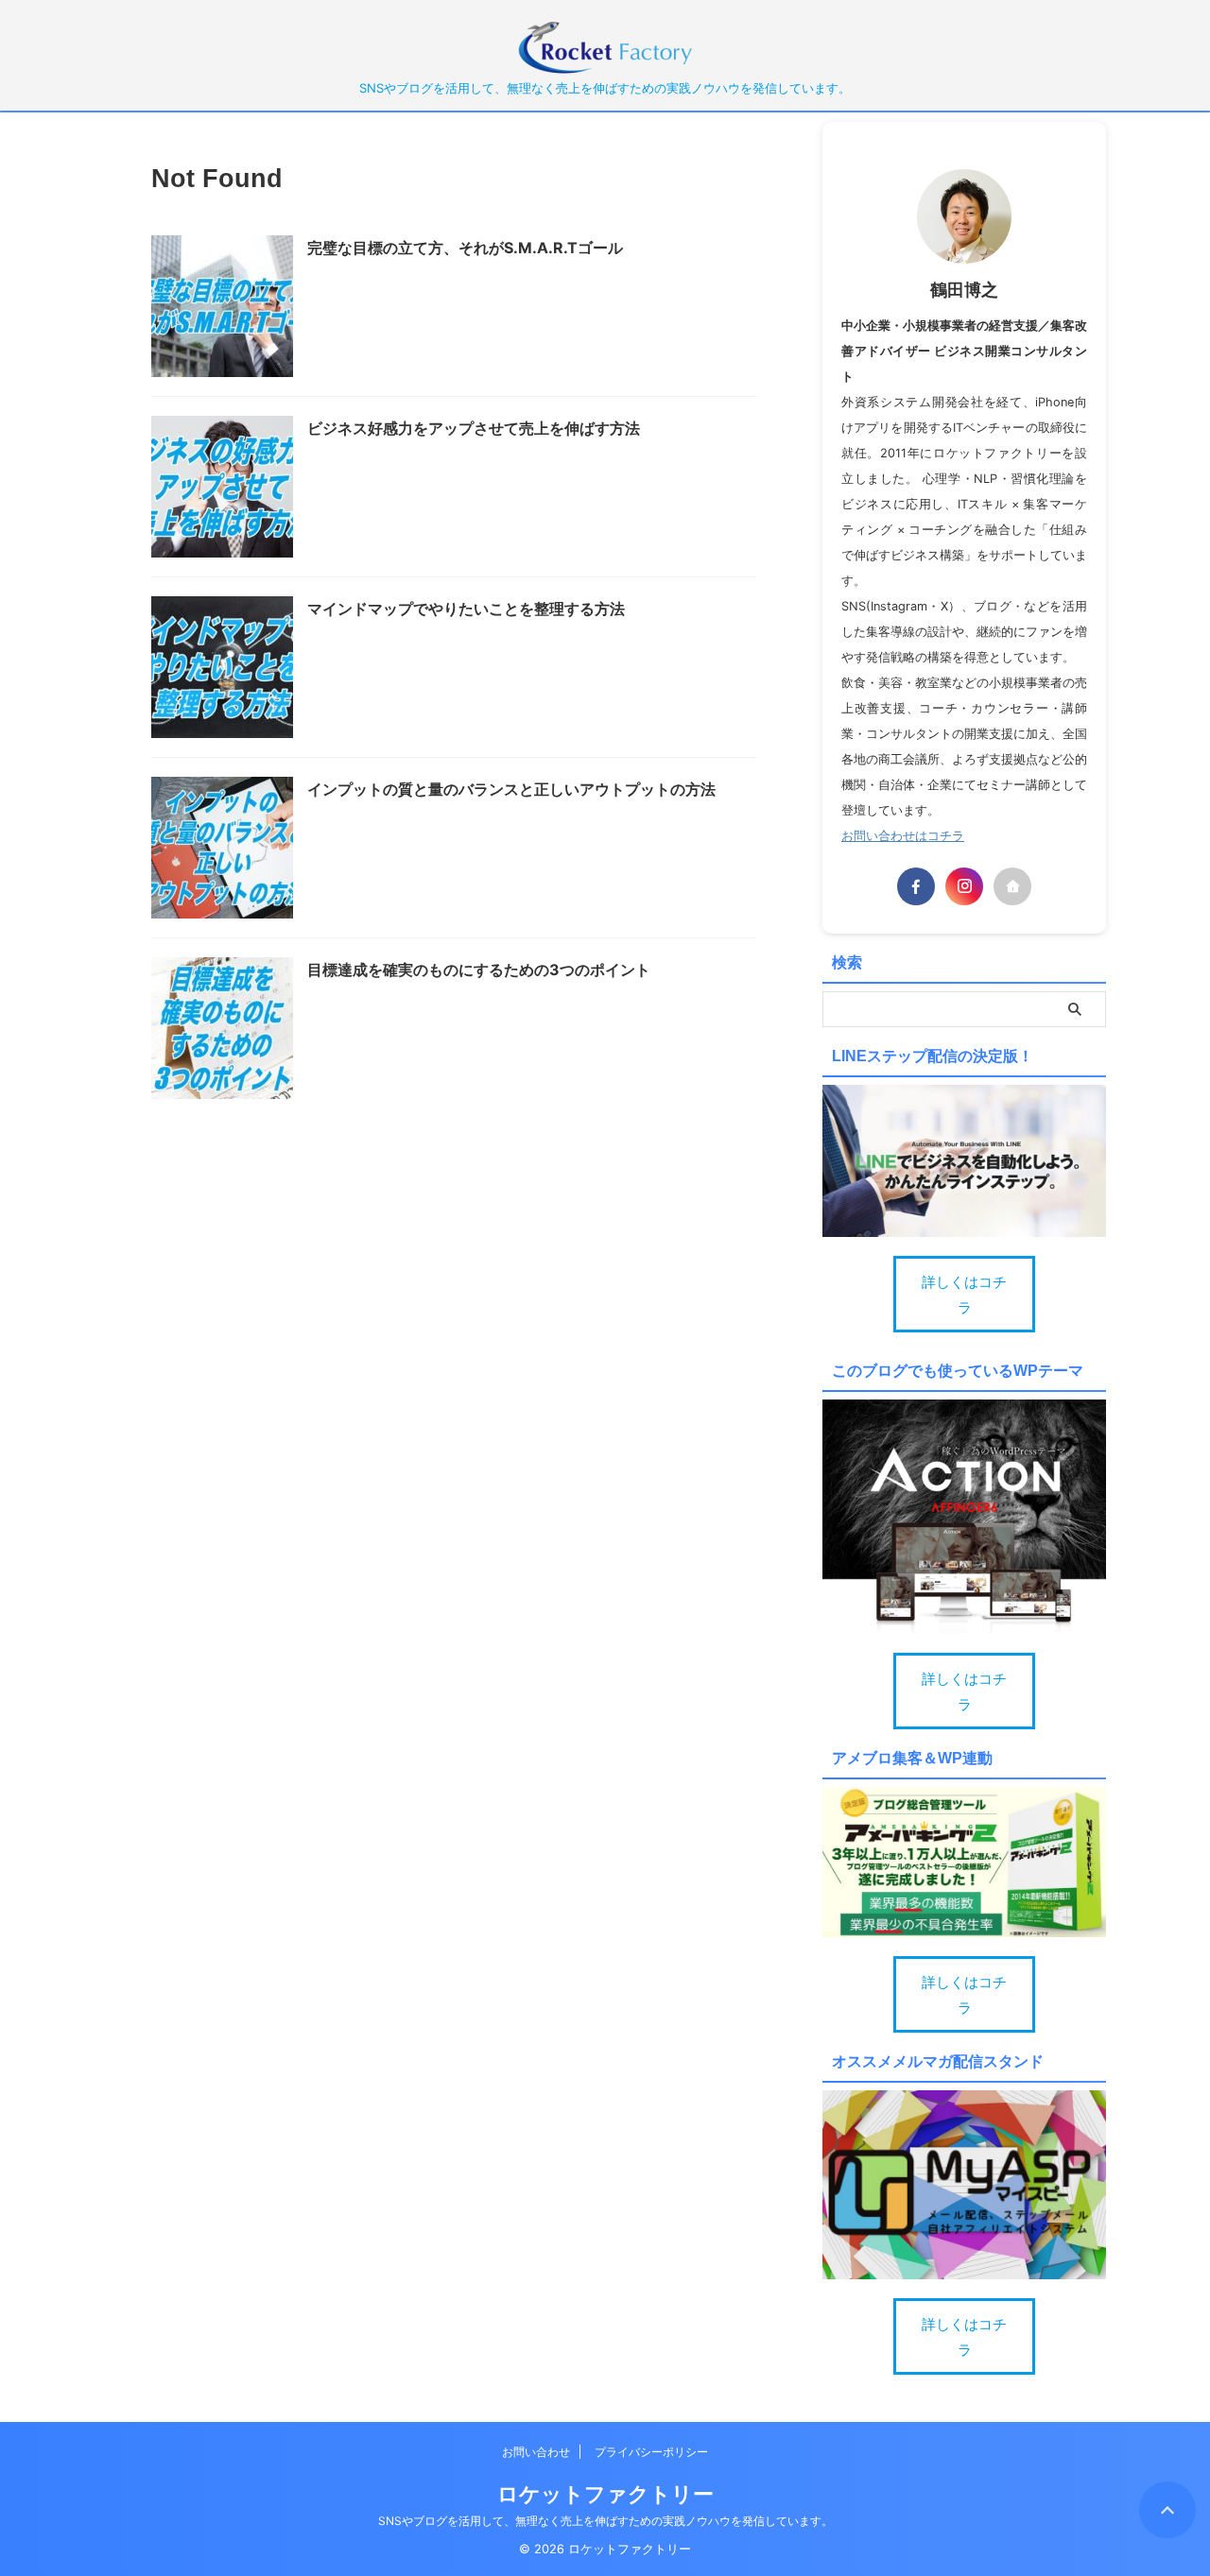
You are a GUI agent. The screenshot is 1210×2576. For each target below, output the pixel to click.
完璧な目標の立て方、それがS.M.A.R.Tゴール (465, 248)
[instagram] (964, 886)
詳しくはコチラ (964, 1295)
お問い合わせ (536, 2452)
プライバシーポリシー (651, 2452)
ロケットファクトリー (605, 2494)
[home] (1012, 886)
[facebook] (916, 886)
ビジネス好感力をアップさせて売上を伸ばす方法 (474, 428)
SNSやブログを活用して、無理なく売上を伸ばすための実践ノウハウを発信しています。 (605, 2521)
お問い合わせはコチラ (903, 836)
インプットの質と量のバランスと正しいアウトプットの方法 (511, 789)
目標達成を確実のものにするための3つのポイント (479, 970)
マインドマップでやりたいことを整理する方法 (466, 609)
